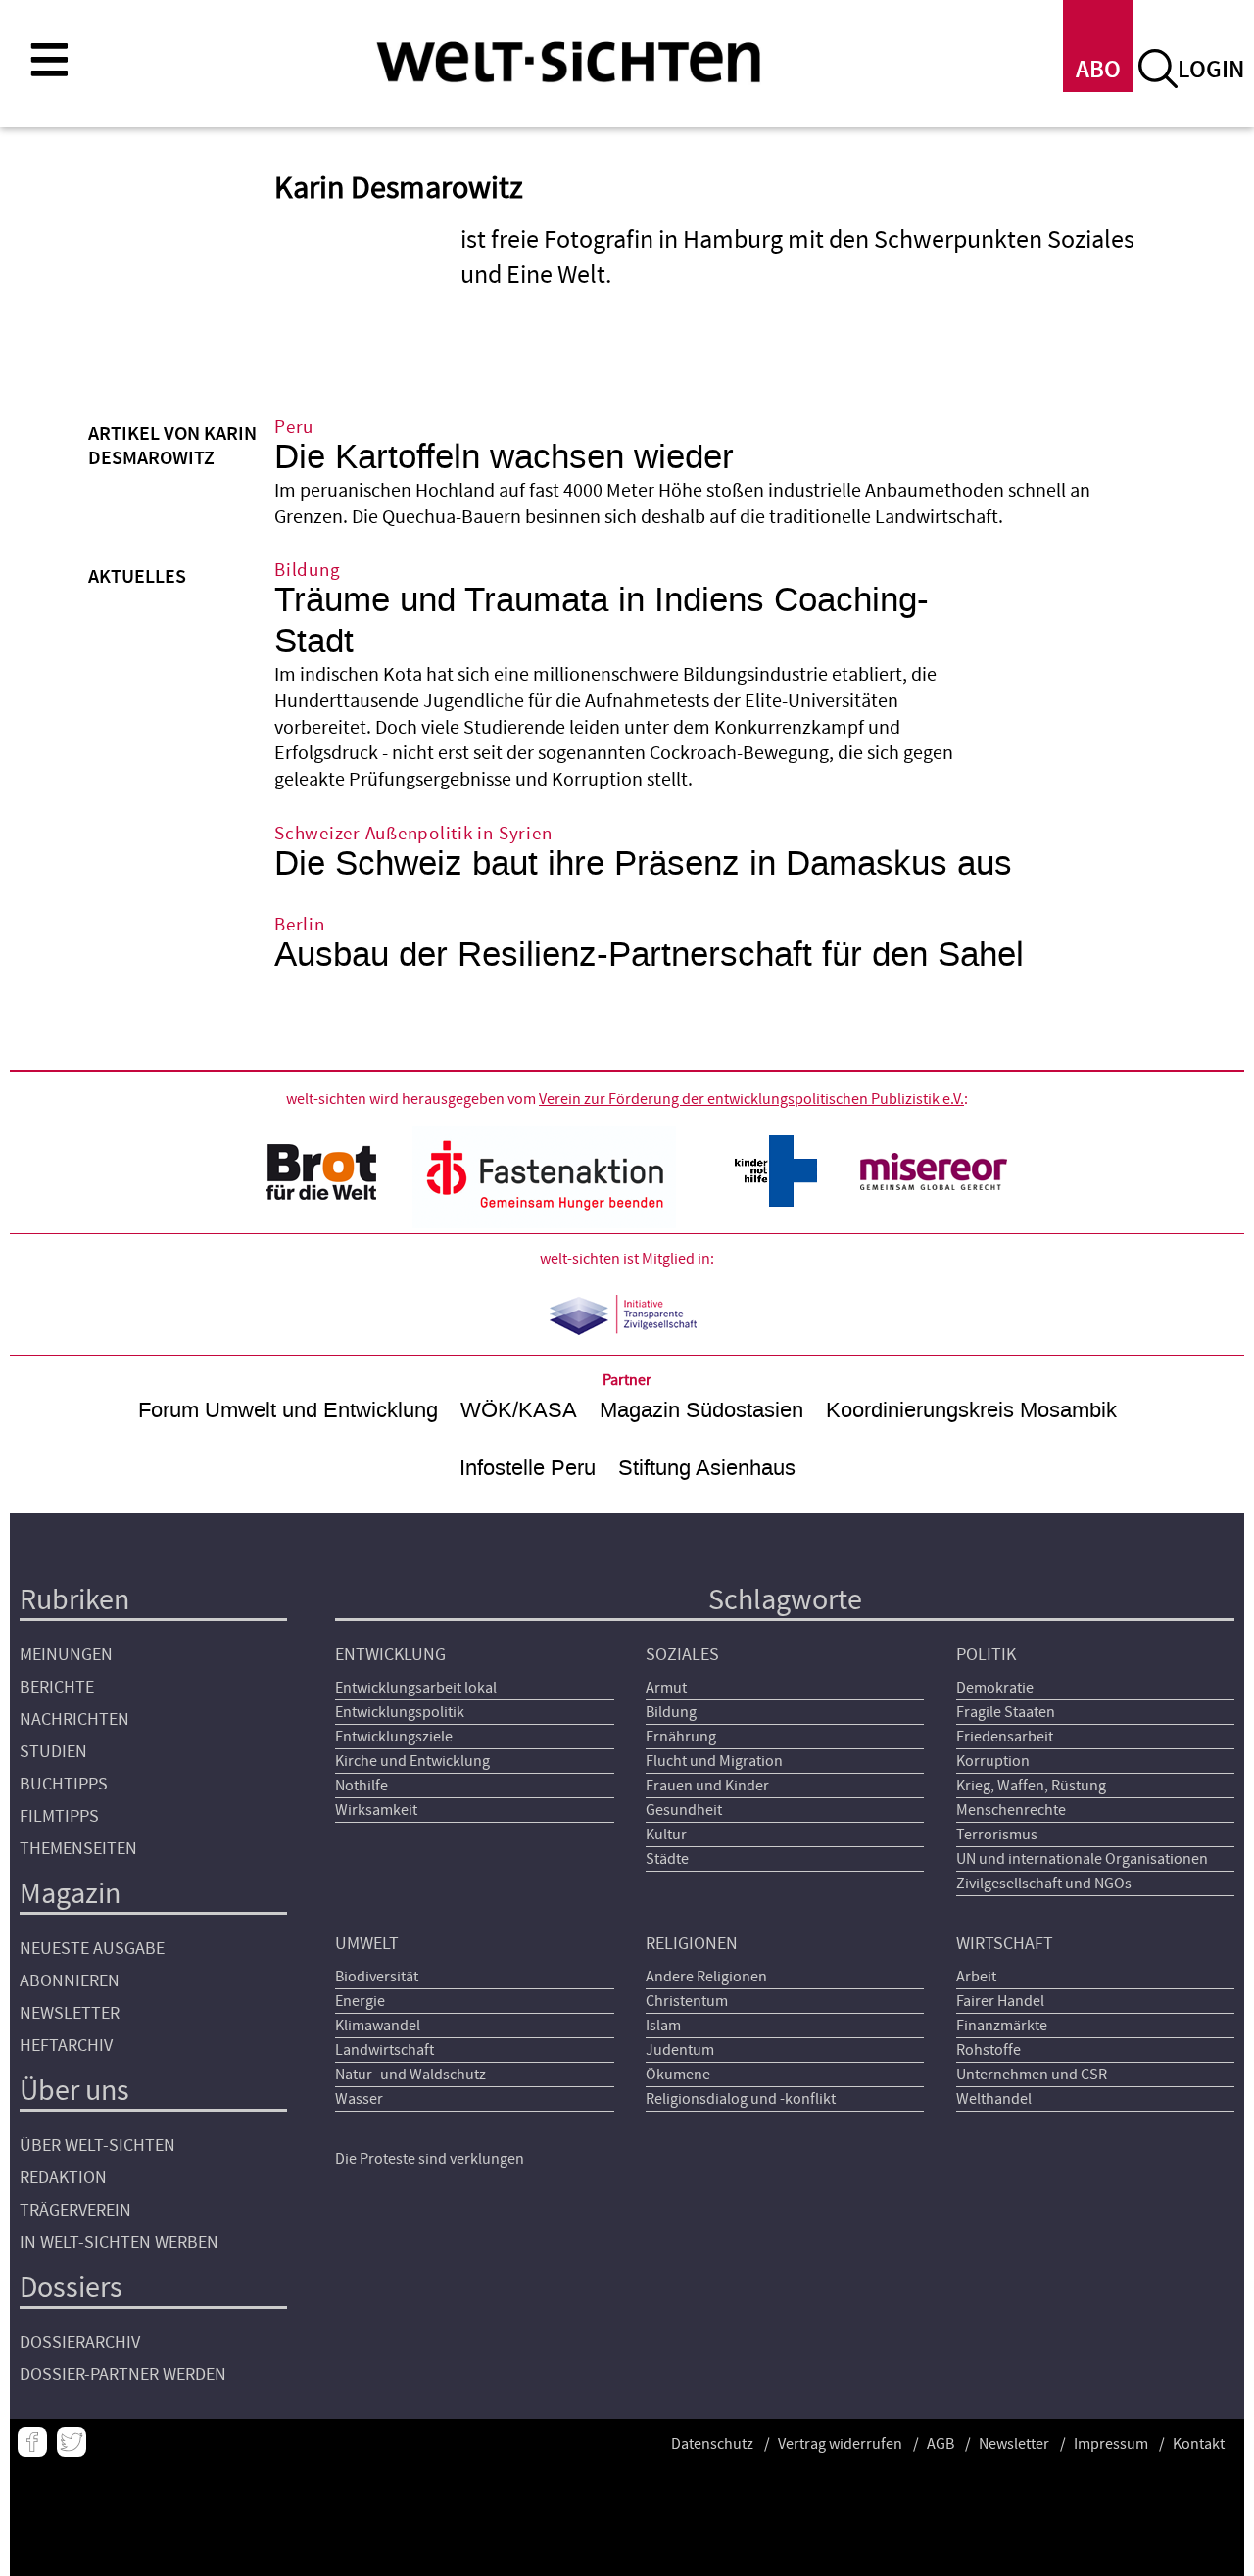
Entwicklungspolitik (400, 1712)
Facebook (32, 2442)
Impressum (1111, 2444)
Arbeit (976, 1977)
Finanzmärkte (1002, 2026)
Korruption (993, 1761)
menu (49, 59)
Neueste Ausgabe (92, 1949)
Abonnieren (70, 1981)
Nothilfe (362, 1786)
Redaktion (63, 2178)
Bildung (671, 1712)
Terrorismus (997, 1835)
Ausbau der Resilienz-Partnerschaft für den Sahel (649, 954)
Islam (663, 2026)
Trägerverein (75, 2210)
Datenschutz (712, 2444)
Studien (53, 1752)
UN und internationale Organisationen (1082, 1859)
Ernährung (681, 1737)
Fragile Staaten (1006, 1712)
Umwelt (367, 1944)
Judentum (680, 2050)
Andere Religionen (706, 1977)
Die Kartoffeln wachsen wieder (504, 457)
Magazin (70, 1894)
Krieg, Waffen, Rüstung (1031, 1786)
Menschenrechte (1011, 1810)
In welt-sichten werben (119, 2242)
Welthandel (994, 2099)
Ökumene (678, 2075)
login (1211, 70)
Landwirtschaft (385, 2050)
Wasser (359, 2099)
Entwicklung (390, 1655)
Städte (667, 1859)
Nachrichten (74, 1719)
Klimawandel (378, 2026)
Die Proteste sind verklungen (430, 2159)
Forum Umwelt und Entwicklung (288, 1410)
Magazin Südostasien (701, 1410)
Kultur (666, 1835)
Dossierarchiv (80, 2342)
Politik (986, 1655)
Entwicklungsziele (394, 1737)
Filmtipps (59, 1816)
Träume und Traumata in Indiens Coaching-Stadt (602, 620)
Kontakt (1199, 2444)
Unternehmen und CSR (1032, 2075)
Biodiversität (377, 1977)
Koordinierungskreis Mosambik (971, 1410)
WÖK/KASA (519, 1410)
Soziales (682, 1655)
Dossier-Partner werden (123, 2375)
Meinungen (66, 1655)
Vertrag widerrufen (840, 2444)
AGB (940, 2444)
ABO (1098, 70)
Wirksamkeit (376, 1810)
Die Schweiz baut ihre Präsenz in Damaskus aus (643, 863)
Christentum (687, 2001)
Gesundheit (684, 1810)
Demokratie (995, 1688)
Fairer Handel (1000, 2001)
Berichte (57, 1687)
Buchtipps (64, 1784)
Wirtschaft (1005, 1944)
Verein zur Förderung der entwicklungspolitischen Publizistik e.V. (751, 1099)
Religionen (692, 1944)
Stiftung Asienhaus (707, 1468)
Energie (360, 2001)
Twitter (72, 2442)
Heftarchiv (66, 2046)
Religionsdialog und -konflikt (741, 2099)
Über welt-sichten (97, 2146)
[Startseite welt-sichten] (568, 61)
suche (1158, 69)
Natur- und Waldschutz (410, 2075)
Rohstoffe (989, 2050)
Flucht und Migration (714, 1761)
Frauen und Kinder (707, 1786)
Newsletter (70, 2013)
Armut (666, 1688)
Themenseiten (78, 1849)
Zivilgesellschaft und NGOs (1044, 1884)
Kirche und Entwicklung (412, 1761)
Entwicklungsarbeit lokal (416, 1688)
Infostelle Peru (528, 1468)
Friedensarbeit (1005, 1737)
